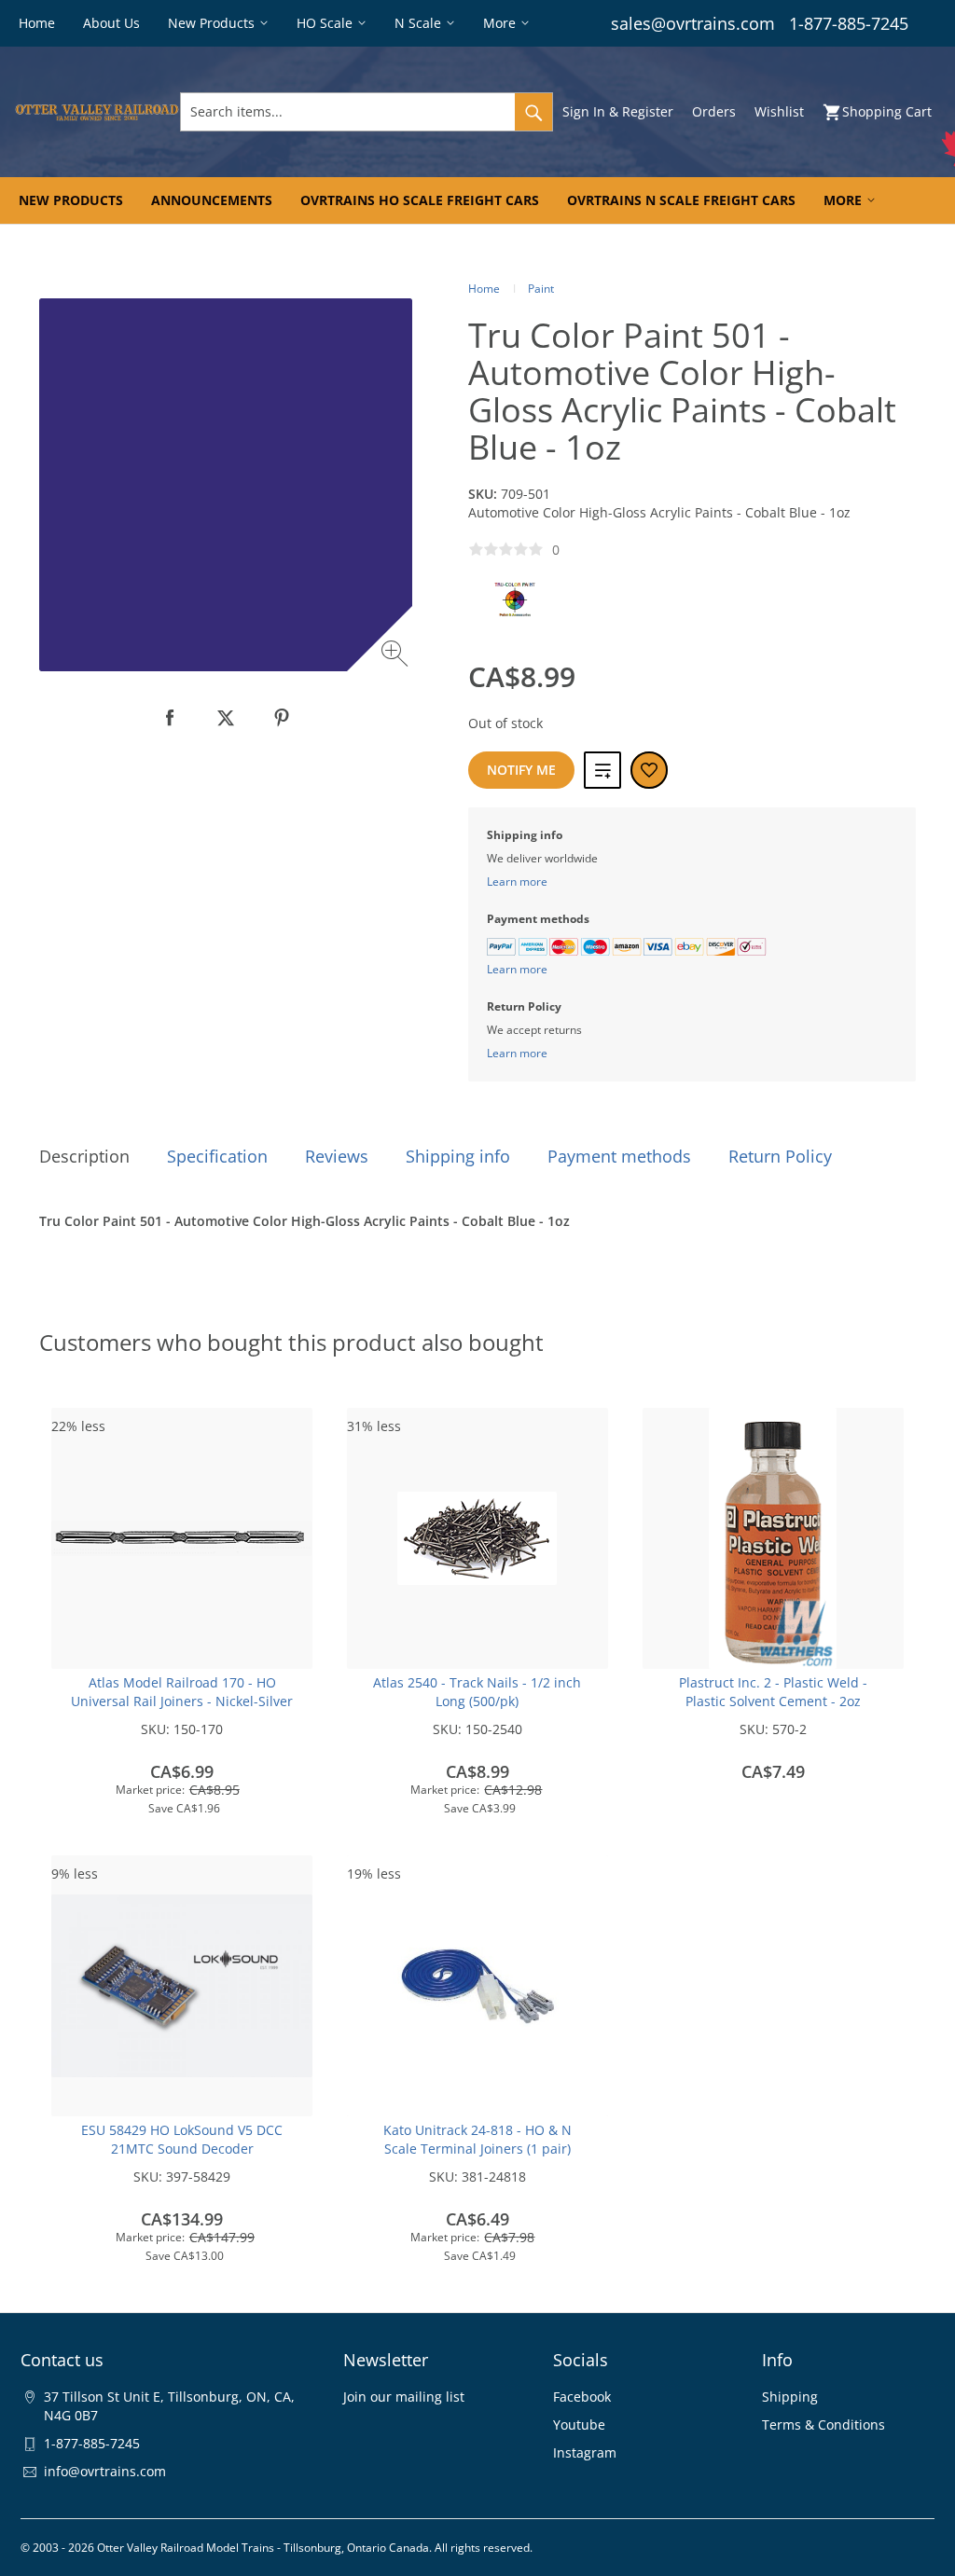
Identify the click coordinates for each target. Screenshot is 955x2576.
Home (484, 289)
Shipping (790, 2397)
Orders (714, 111)
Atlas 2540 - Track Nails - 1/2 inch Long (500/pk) (477, 1692)
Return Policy (780, 1156)
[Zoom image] (397, 656)
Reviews (337, 1156)
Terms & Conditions (824, 2424)
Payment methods (619, 1156)
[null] (170, 718)
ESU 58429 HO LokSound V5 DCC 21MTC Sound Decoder (182, 2139)
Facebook (582, 2397)
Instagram (585, 2452)
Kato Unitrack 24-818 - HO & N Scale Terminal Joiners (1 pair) (477, 2139)
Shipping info (458, 1156)
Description (84, 1156)
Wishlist (779, 111)
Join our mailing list (404, 2397)
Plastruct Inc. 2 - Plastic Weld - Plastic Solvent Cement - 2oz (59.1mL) (773, 1701)
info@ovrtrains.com (105, 2471)
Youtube (579, 2424)
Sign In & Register (618, 111)
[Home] (97, 112)
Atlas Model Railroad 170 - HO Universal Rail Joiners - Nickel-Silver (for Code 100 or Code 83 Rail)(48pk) (182, 1701)
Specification (217, 1156)
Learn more (517, 882)
